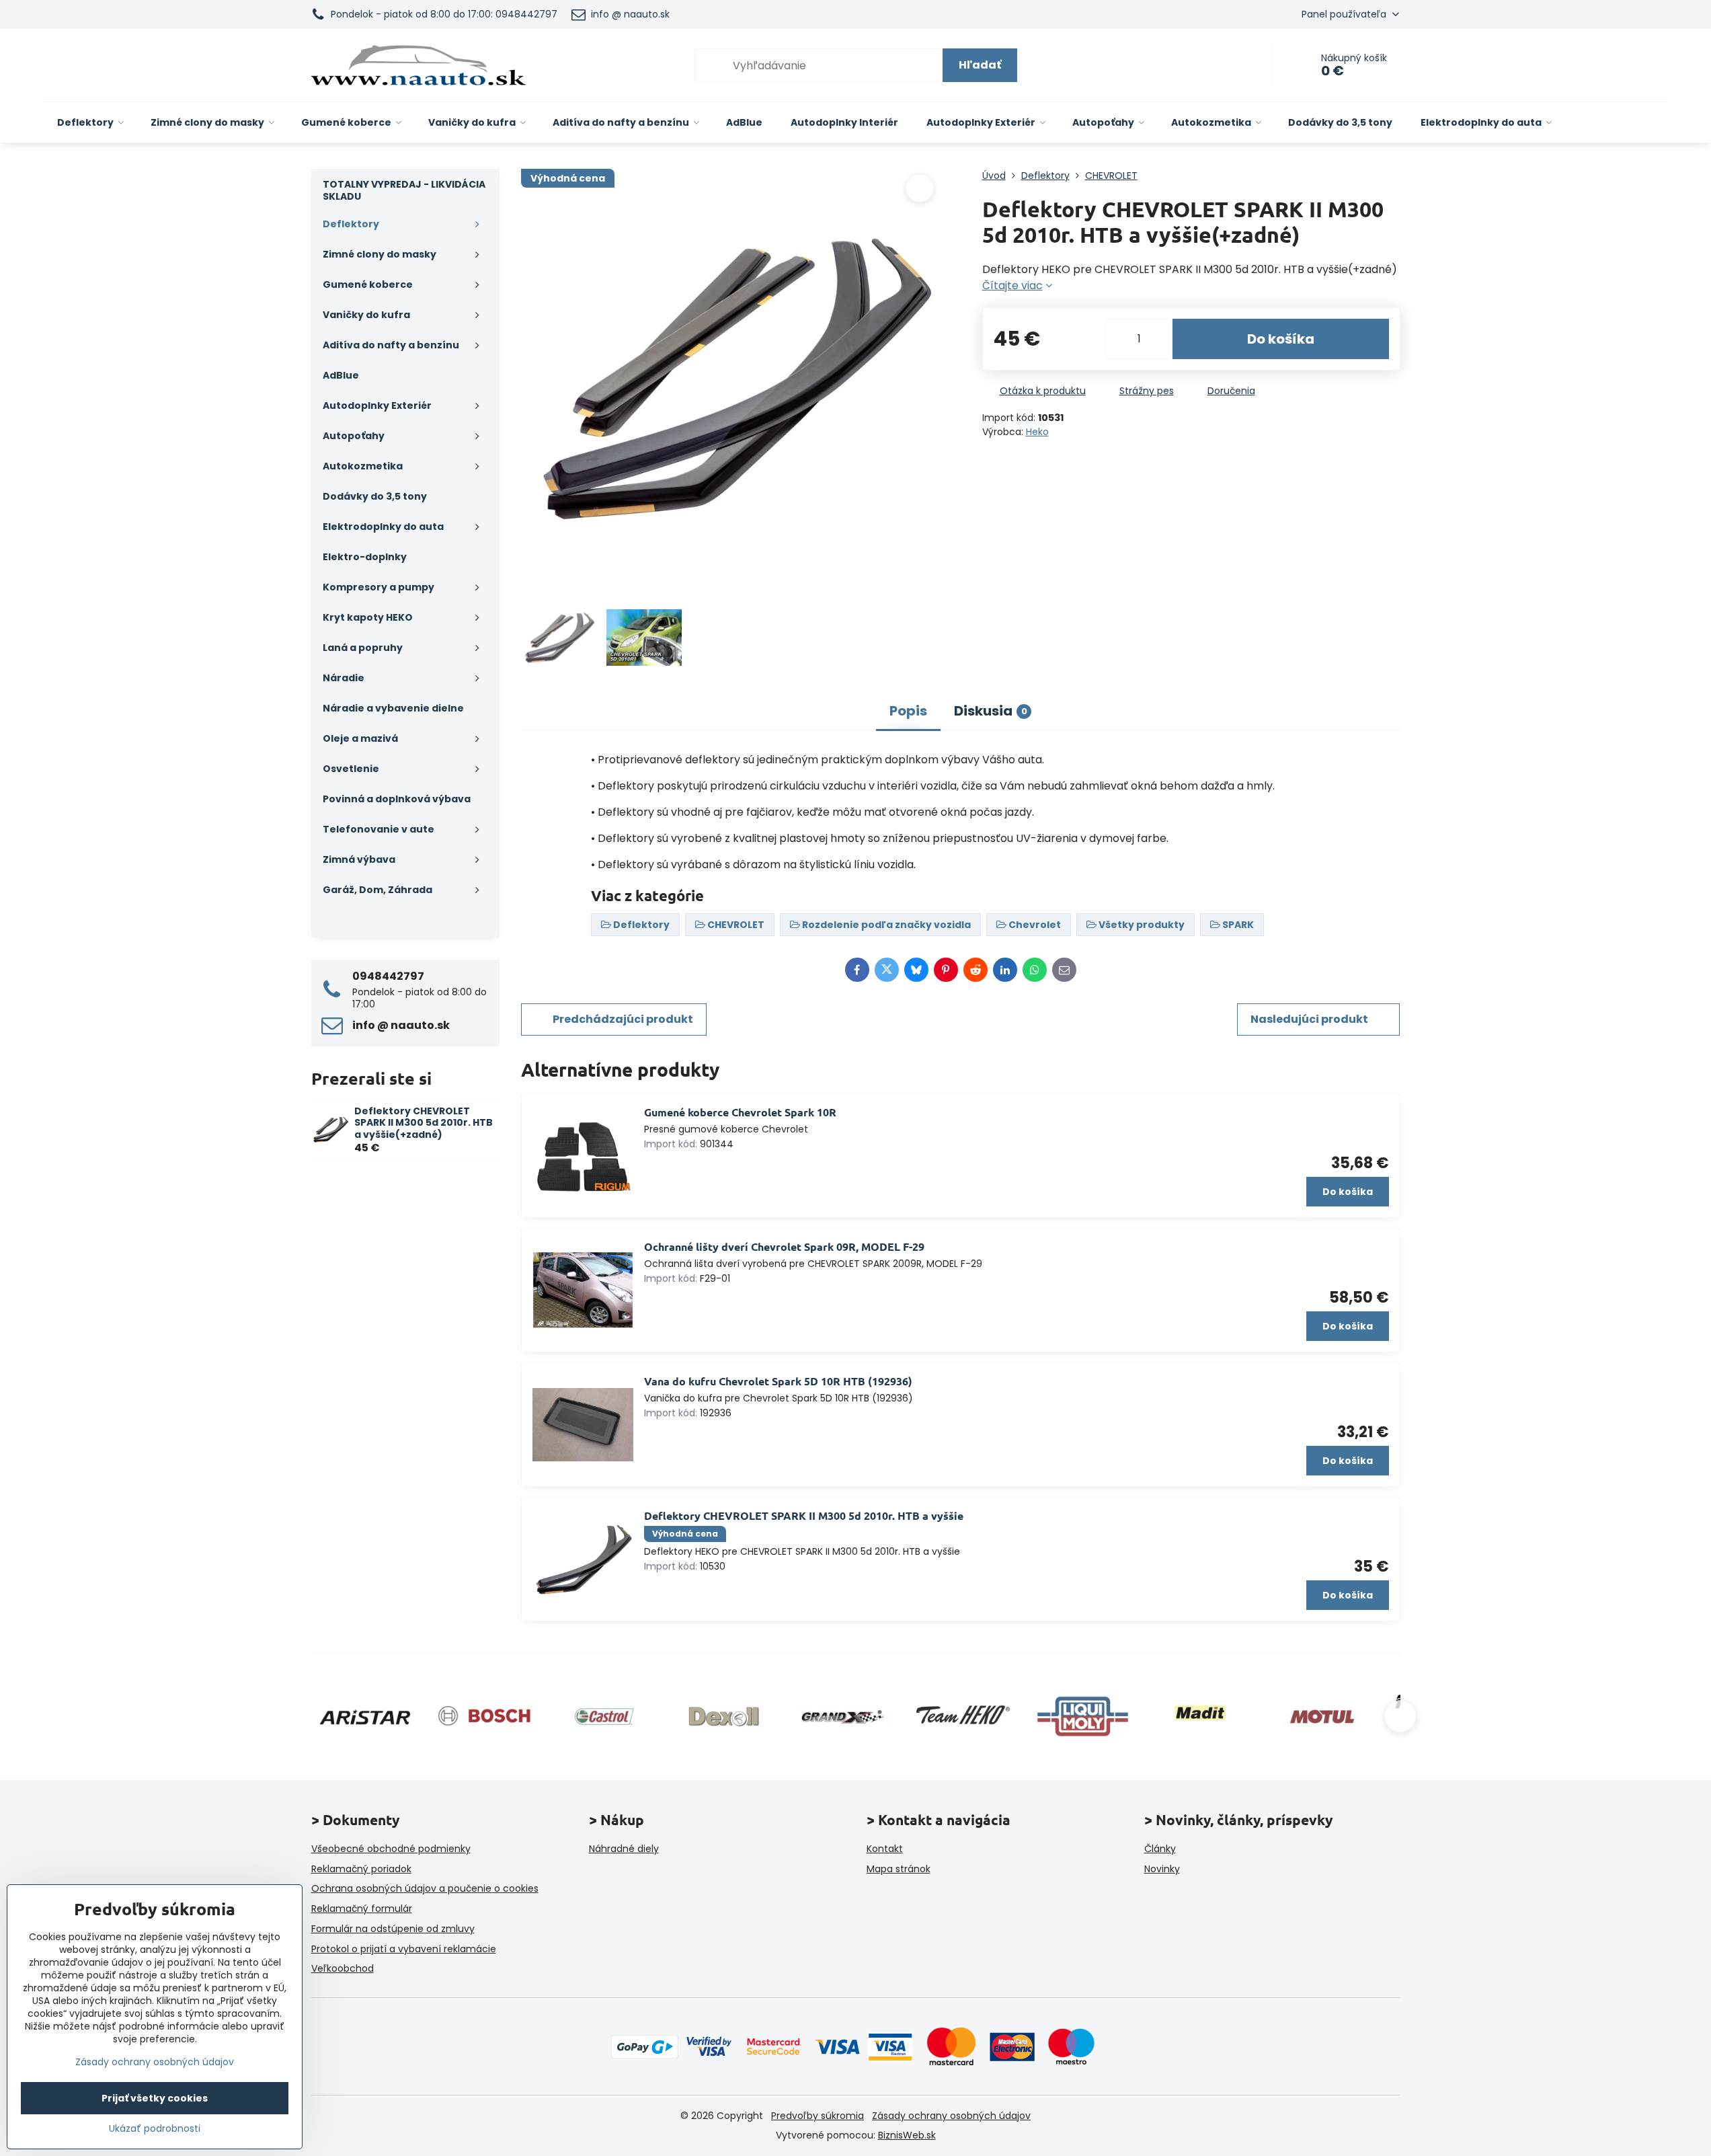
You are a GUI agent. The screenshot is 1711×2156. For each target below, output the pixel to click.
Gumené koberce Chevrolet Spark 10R (740, 1112)
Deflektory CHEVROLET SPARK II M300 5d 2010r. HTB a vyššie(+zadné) (424, 1123)
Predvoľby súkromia (818, 2116)
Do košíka (1281, 339)
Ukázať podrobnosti (155, 2129)
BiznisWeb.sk (907, 2135)
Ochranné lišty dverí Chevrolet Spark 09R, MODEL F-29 (784, 1246)
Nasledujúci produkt (1309, 1019)
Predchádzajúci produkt (623, 1019)
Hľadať (980, 65)
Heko (1037, 432)
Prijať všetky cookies (155, 2098)
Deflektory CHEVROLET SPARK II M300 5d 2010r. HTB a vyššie (804, 1515)
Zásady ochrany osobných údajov (951, 2116)
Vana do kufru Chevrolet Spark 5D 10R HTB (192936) (778, 1381)
